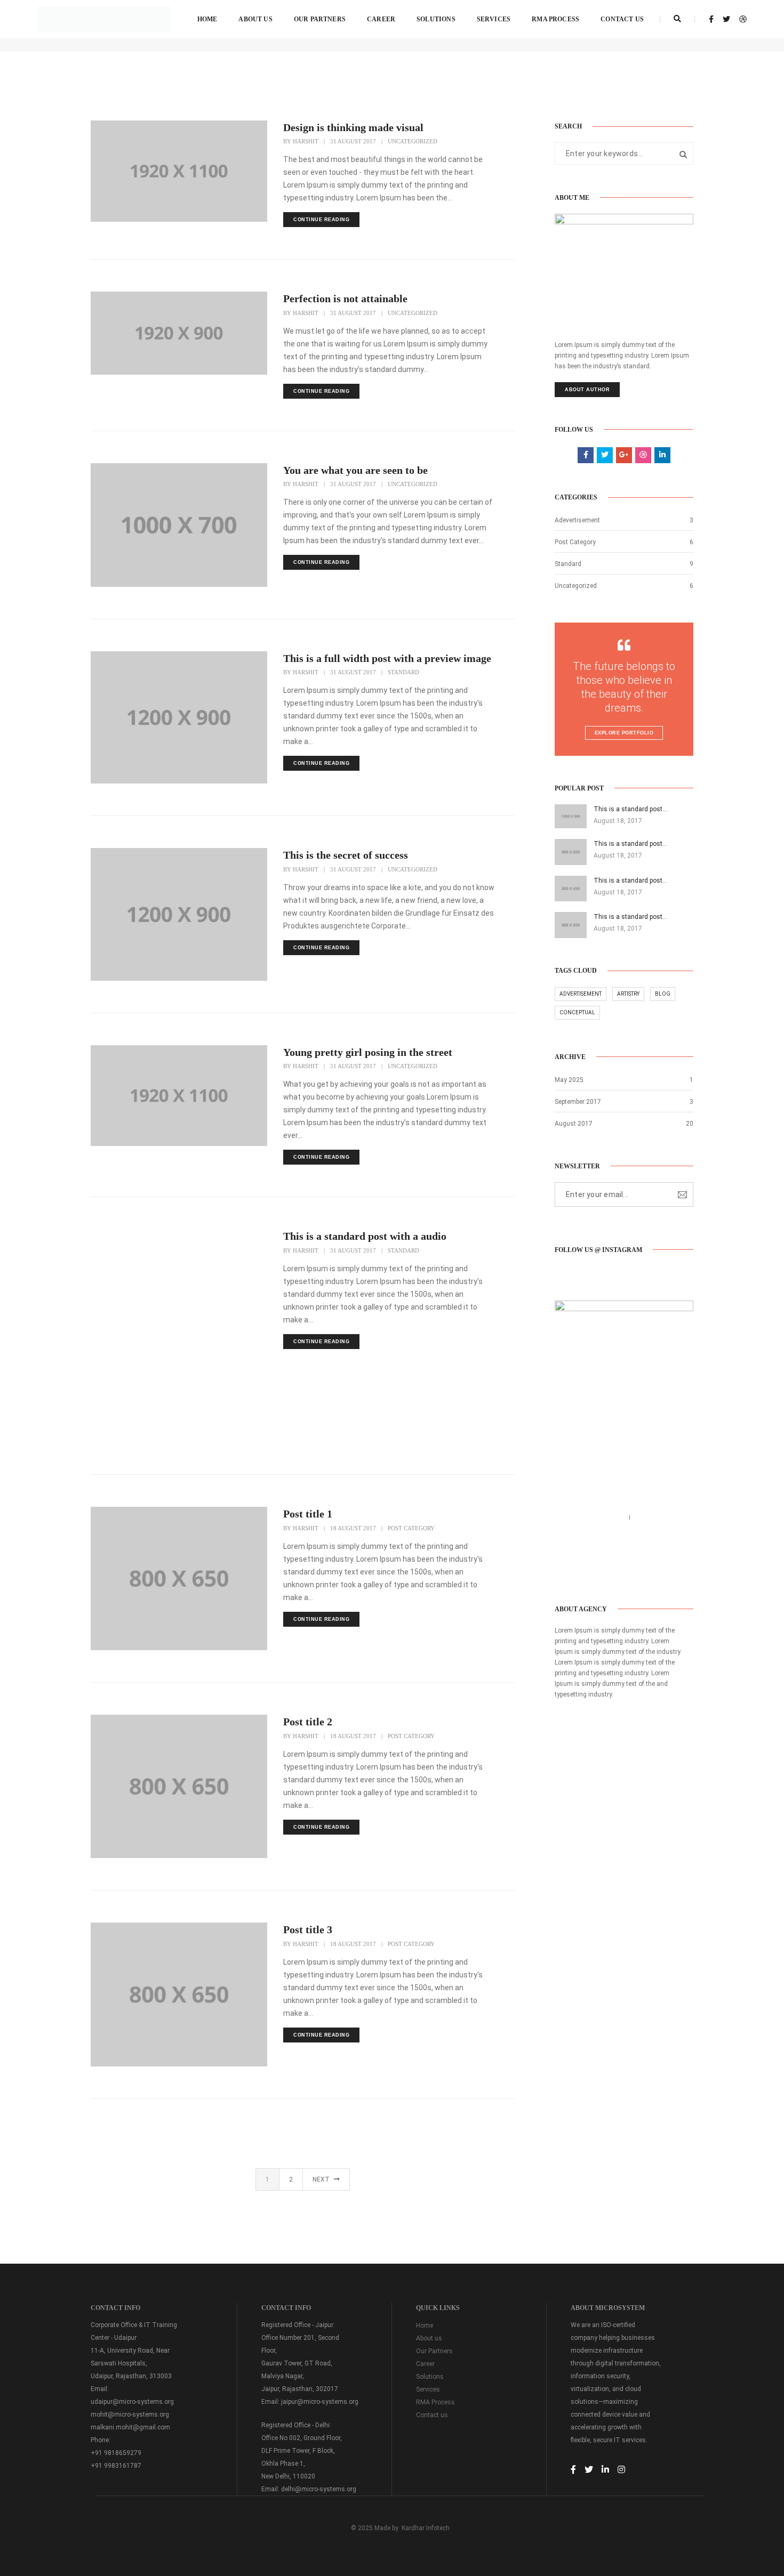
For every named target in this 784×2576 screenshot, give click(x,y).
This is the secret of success (346, 855)
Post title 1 (308, 1514)
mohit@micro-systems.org (130, 2415)
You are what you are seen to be (355, 470)
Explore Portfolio (624, 733)
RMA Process (555, 19)
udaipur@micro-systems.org (132, 2402)
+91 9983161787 (116, 2466)
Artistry (628, 994)
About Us (255, 19)
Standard (403, 672)
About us (429, 2338)
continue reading (321, 220)
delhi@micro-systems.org (319, 2489)
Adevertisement (577, 520)
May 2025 (569, 1080)
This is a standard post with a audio (365, 1236)
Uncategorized (413, 141)
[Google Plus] (612, 1570)
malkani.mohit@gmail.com (130, 2427)
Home (207, 19)
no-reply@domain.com (593, 1530)
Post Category (411, 1528)
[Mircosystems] (104, 19)
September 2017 (578, 1102)
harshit (306, 141)
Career (381, 19)
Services (494, 19)
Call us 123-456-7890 (591, 1517)
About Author (587, 390)
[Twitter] (578, 1570)
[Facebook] (562, 1570)
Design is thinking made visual (353, 127)
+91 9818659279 (116, 2453)
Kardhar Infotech (426, 2528)
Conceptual (577, 1012)
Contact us (622, 19)
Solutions (436, 19)
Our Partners (320, 19)
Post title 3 (308, 1929)
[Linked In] (595, 1570)
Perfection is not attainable (345, 298)
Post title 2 (308, 1722)
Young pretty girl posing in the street (368, 1052)
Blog (663, 994)
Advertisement (581, 994)
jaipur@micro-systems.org (320, 2402)
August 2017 (574, 1124)
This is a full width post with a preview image (387, 658)
